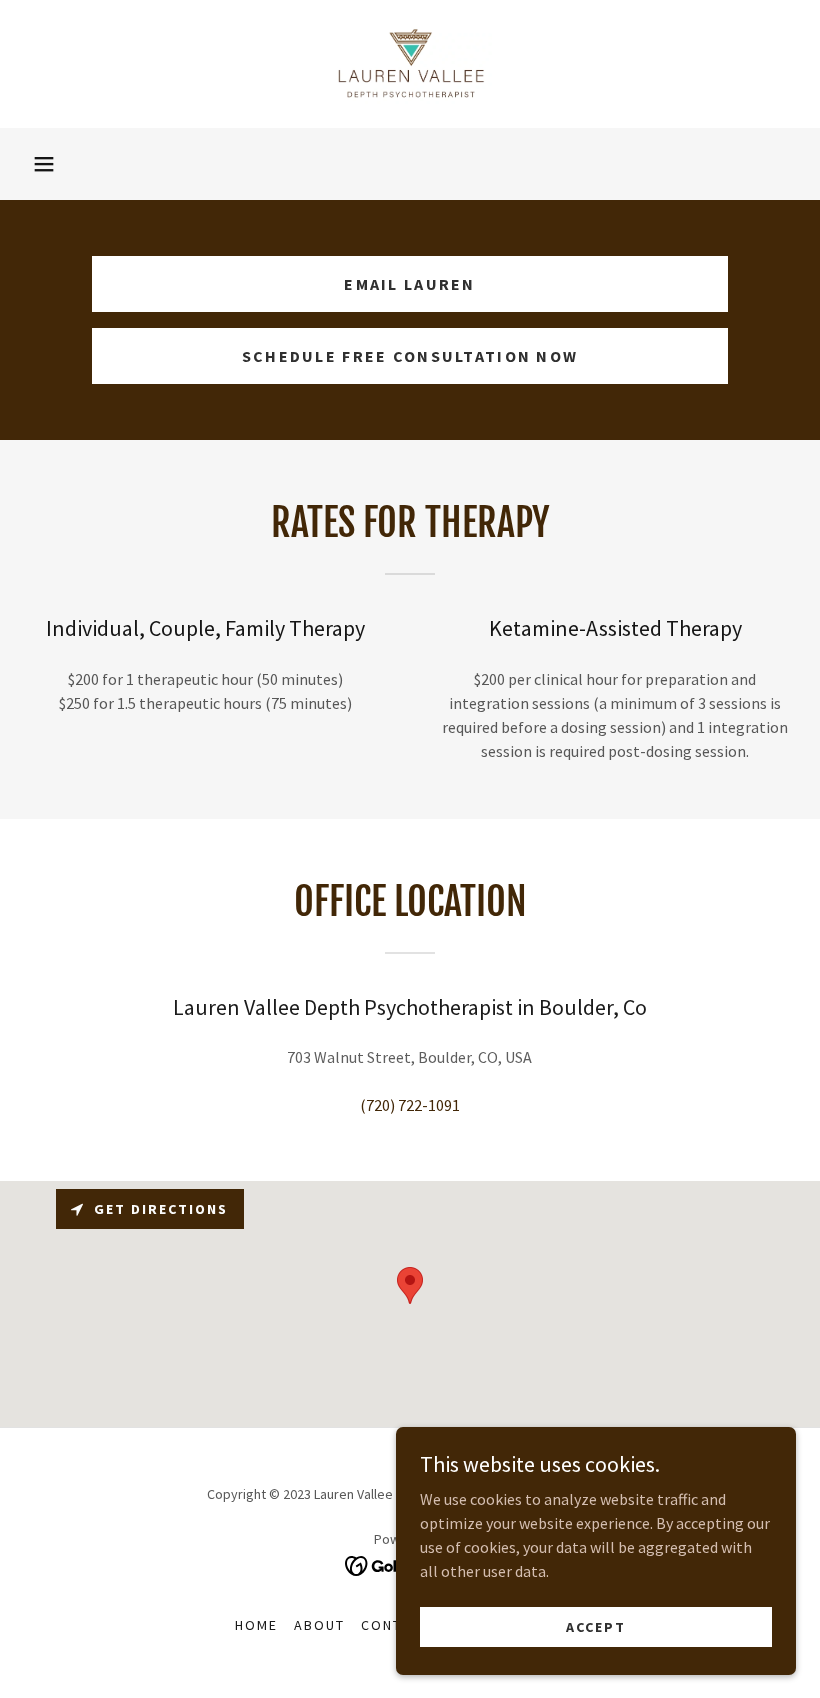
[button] (44, 164)
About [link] (319, 1625)
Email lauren (409, 284)
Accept (596, 1626)
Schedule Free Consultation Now (410, 356)
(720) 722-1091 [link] (410, 1105)
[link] (410, 64)
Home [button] (256, 1625)
